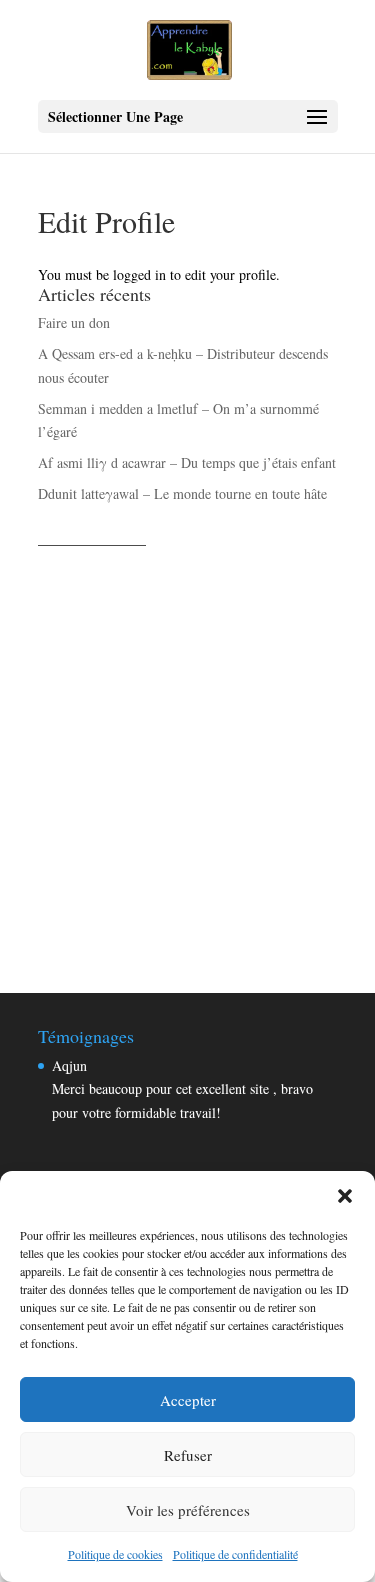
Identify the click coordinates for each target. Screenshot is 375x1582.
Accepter (188, 1400)
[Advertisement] (187, 747)
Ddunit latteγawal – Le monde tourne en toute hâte (182, 493)
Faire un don (74, 322)
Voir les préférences (188, 1510)
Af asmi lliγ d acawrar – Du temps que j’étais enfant (187, 462)
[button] (345, 1196)
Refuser (188, 1455)
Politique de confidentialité (235, 1554)
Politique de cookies (115, 1554)
